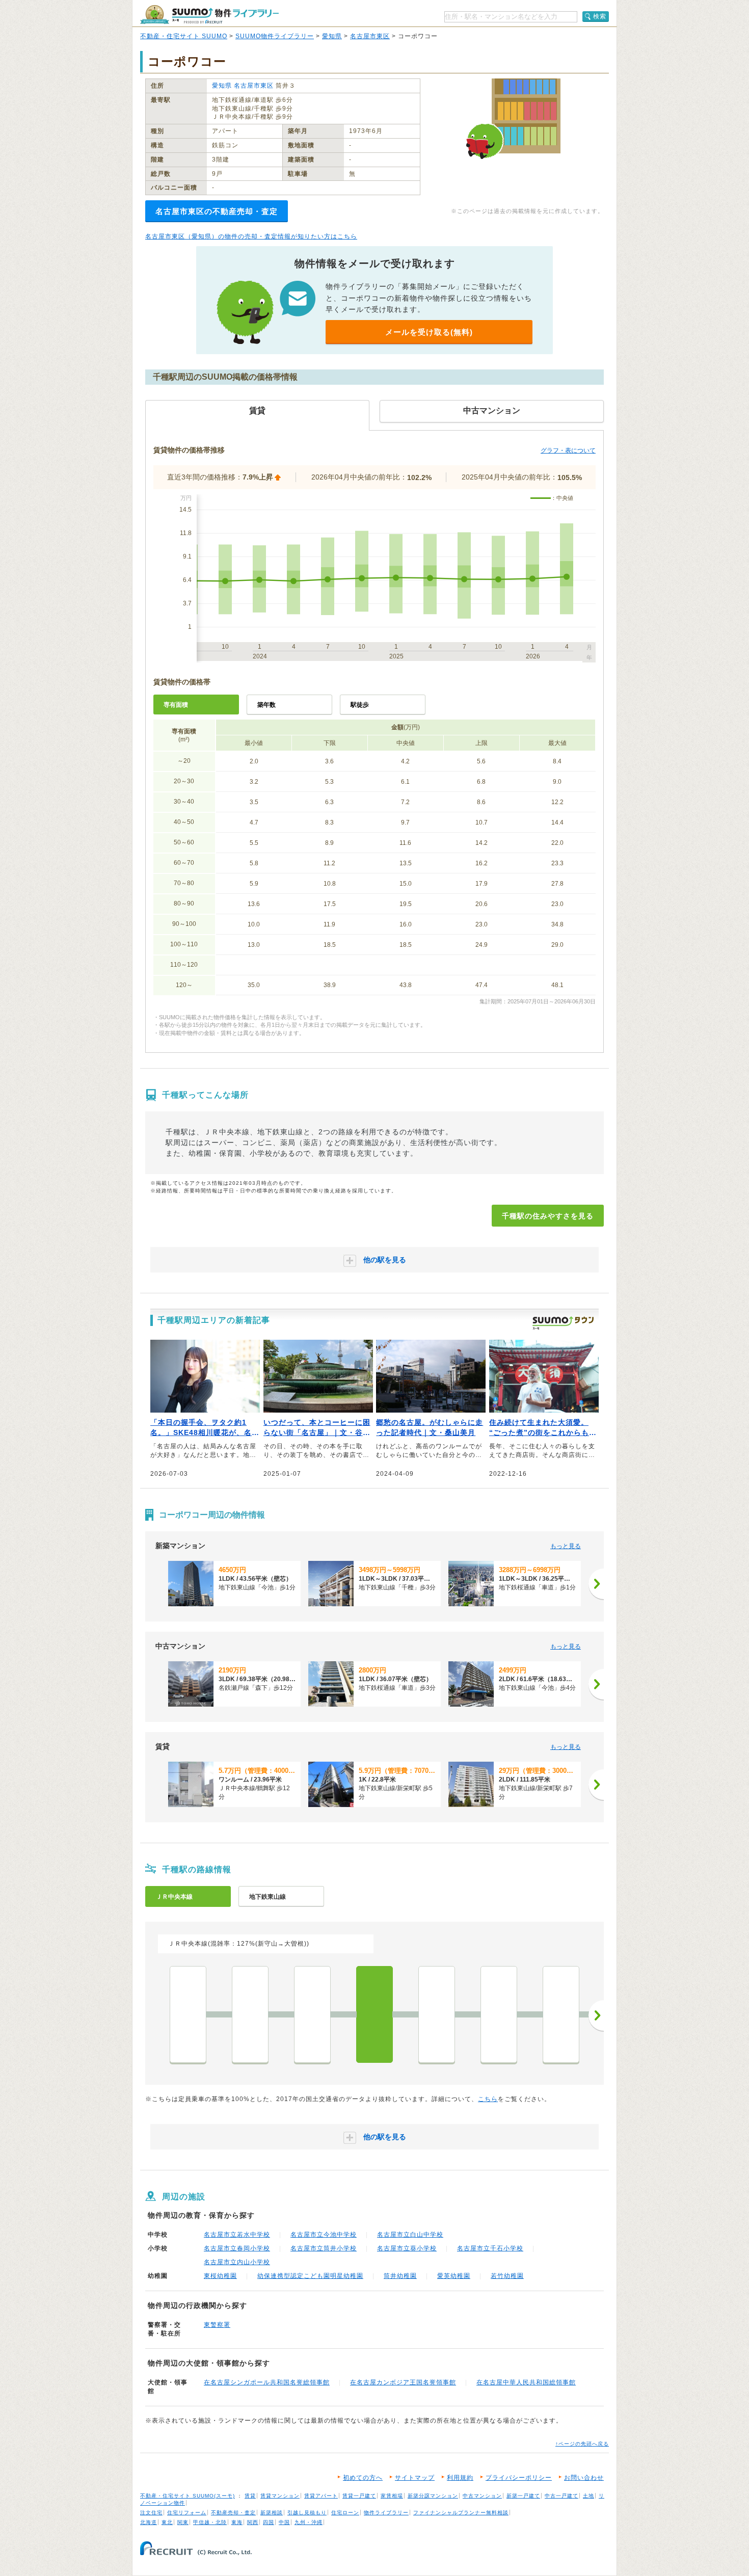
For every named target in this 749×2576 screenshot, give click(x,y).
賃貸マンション (280, 2496)
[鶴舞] (312, 2014)
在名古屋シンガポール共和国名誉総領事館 (267, 2382)
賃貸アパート (321, 2496)
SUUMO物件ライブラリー (275, 36)
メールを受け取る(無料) (429, 332)
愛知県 (332, 36)
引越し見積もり (307, 2513)
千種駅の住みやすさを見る (548, 1216)
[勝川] (561, 2014)
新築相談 (272, 2513)
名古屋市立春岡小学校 (237, 2248)
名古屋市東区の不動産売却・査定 (217, 211)
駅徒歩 (360, 705)
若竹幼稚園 (507, 2276)
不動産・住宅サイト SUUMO (184, 36)
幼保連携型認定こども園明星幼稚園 (310, 2276)
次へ (596, 2015)
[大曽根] (437, 2014)
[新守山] (499, 2014)
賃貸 (250, 2496)
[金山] (250, 2014)
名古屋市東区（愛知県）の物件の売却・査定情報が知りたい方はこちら (251, 236)
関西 (253, 2522)
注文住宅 (151, 2513)
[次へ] (596, 1584)
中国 (284, 2522)
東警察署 (217, 2325)
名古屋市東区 (370, 36)
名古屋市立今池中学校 (324, 2235)
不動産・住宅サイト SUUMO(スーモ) (188, 2496)
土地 (588, 2496)
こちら (488, 2099)
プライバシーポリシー (519, 2478)
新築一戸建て (523, 2496)
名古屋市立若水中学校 (237, 2235)
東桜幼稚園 (220, 2276)
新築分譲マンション (433, 2496)
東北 (167, 2522)
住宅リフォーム (187, 2513)
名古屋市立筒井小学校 (324, 2248)
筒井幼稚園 (400, 2276)
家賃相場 (392, 2496)
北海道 (149, 2522)
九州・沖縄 (309, 2522)
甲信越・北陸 (210, 2522)
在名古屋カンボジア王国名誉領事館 (403, 2382)
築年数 (266, 705)
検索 (600, 16)
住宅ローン (345, 2513)
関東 (183, 2522)
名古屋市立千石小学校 (490, 2248)
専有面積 (176, 705)
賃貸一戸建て (359, 2496)
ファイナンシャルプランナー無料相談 (461, 2513)
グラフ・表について (568, 450)
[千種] (374, 2014)
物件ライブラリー (386, 2513)
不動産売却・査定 (233, 2513)
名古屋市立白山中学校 (410, 2235)
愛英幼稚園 (454, 2276)
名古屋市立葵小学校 (407, 2248)
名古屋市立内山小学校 (237, 2262)
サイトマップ (415, 2478)
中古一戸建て (561, 2496)
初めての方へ (363, 2478)
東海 (237, 2522)
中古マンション (482, 2496)
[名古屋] (188, 2014)
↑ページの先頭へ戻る (582, 2444)
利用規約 (460, 2478)
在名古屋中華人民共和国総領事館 (526, 2382)
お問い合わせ (584, 2478)
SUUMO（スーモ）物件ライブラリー (209, 15)
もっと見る (566, 1546)
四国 (269, 2522)
